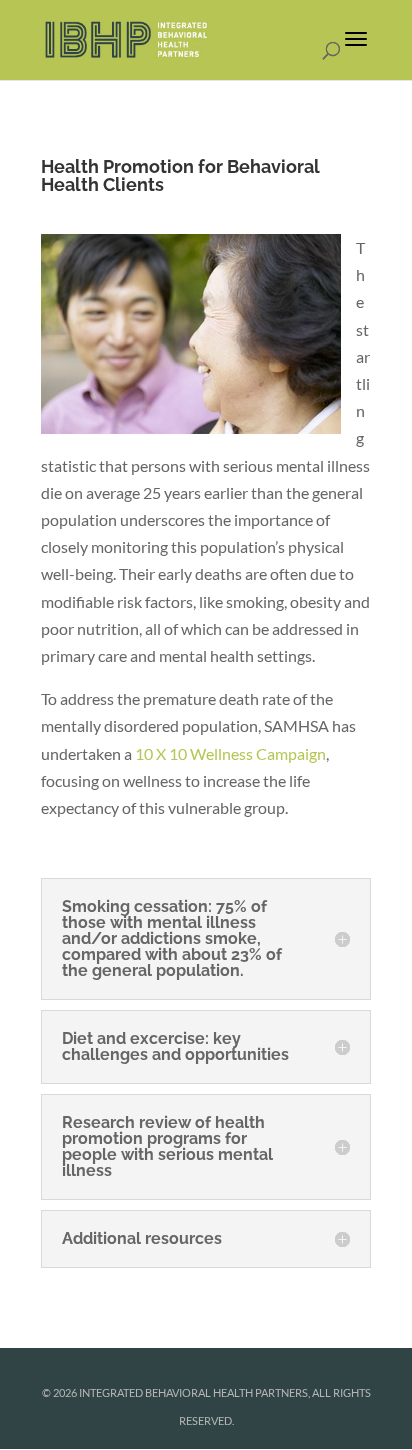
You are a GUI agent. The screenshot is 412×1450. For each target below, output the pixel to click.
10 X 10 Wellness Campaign (230, 753)
